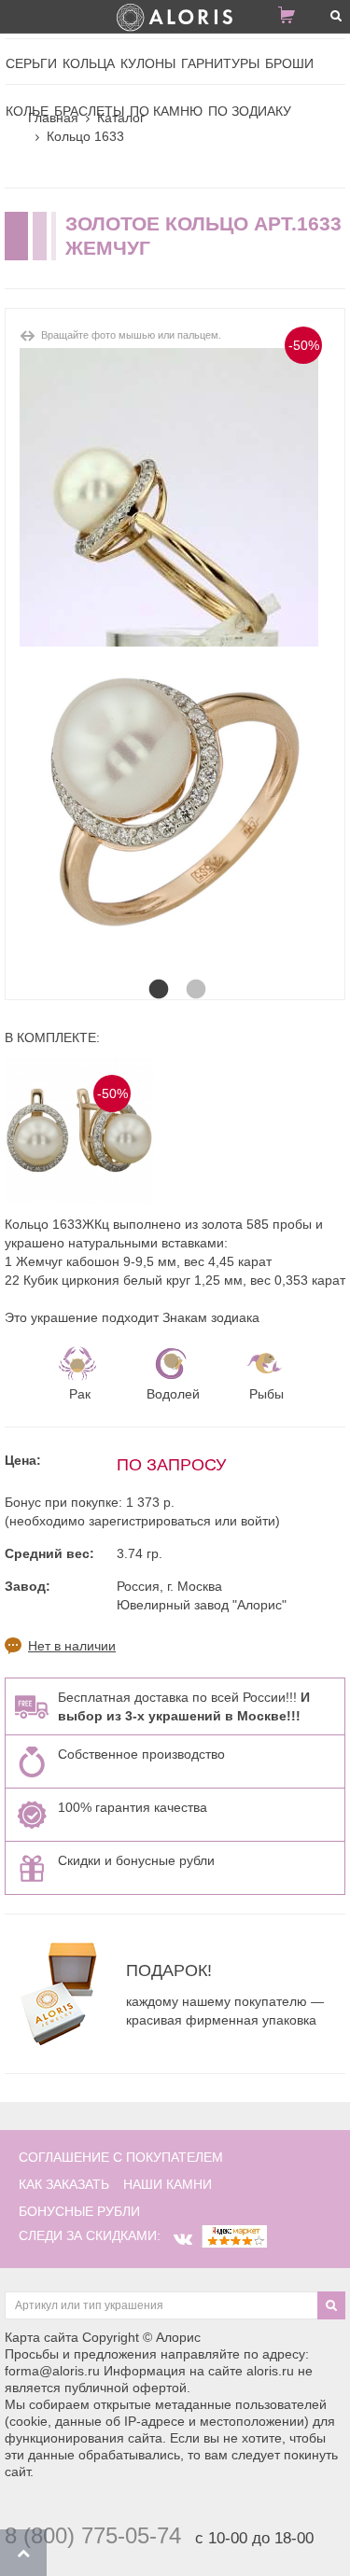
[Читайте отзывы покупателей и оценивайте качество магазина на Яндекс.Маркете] (234, 2235)
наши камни (168, 2184)
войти (258, 1521)
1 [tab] (157, 971)
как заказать (64, 2184)
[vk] (183, 2239)
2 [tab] (194, 971)
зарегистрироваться (150, 1521)
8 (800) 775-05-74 (93, 2535)
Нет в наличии (72, 1646)
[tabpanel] (175, 802)
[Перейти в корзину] (294, 19)
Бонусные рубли (79, 2211)
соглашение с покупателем (121, 2157)
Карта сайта (42, 2337)
